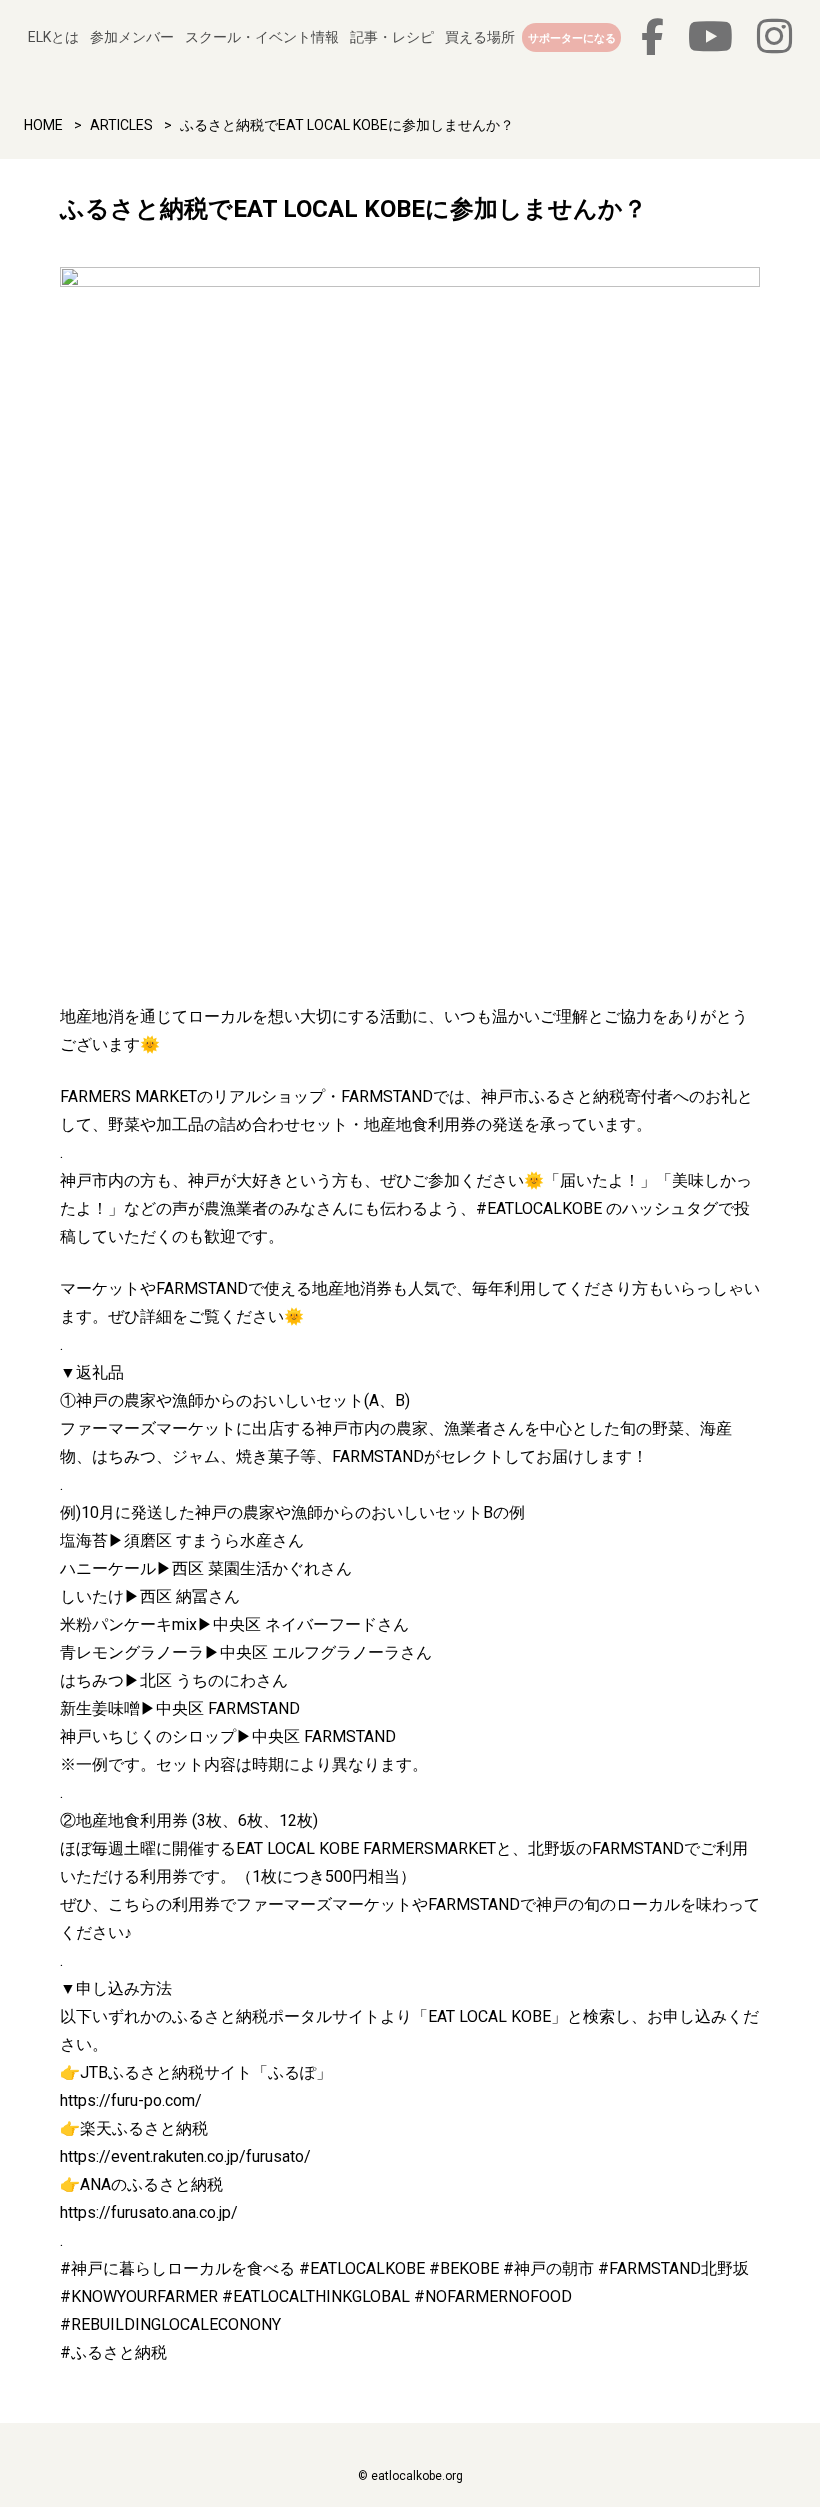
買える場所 (480, 37)
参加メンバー (132, 37)
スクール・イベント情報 (262, 37)
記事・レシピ (392, 37)
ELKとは (53, 37)
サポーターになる (572, 38)
